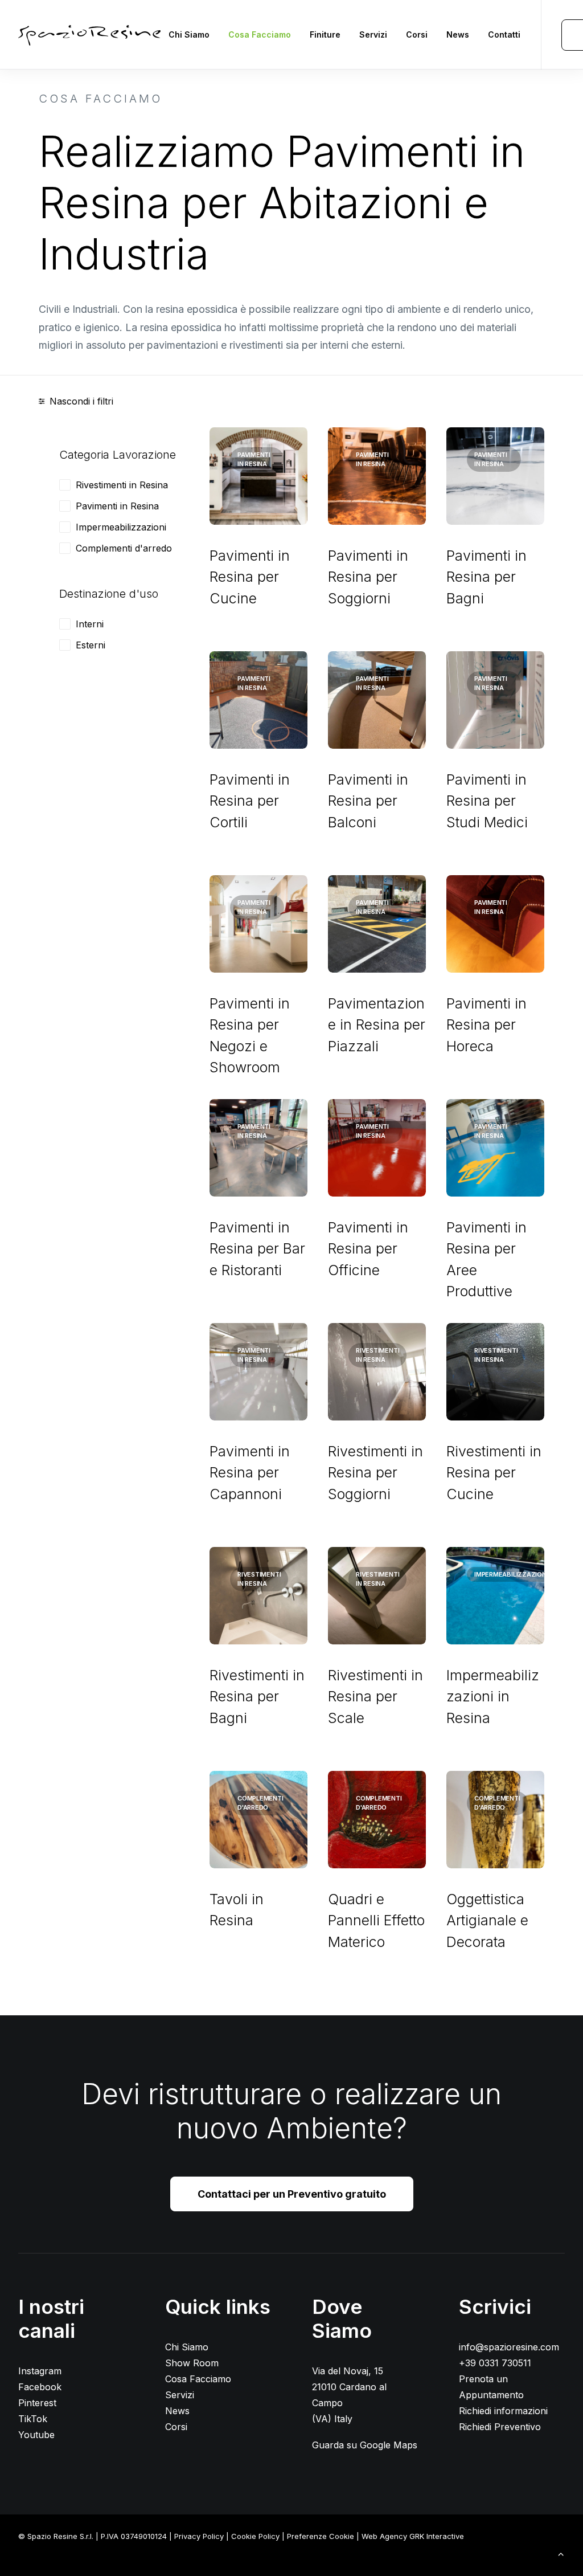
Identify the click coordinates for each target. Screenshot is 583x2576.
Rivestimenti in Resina (122, 485)
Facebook (40, 2387)
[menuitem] (189, 35)
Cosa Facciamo (260, 34)
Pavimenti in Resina (117, 506)
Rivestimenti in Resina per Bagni (257, 1697)
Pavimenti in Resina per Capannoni (250, 1473)
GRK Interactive (437, 2536)
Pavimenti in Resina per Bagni (486, 577)
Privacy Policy (199, 2536)
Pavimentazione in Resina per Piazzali (377, 1025)
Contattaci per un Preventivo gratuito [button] (292, 2194)
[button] (258, 476)
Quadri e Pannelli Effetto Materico (376, 1920)
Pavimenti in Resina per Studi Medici (487, 801)
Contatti (504, 34)
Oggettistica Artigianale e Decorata (487, 1920)
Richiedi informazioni (503, 2411)
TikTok (33, 2419)
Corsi (417, 34)
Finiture (325, 34)
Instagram (40, 2371)
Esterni (91, 645)
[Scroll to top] (561, 2553)
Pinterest (37, 2403)
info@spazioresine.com (509, 2347)
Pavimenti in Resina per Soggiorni (368, 577)
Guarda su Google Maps (365, 2445)
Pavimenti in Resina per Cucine (250, 577)
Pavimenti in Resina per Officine (368, 1249)
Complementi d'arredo (124, 548)
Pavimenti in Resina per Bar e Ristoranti (257, 1249)
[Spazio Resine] (89, 35)
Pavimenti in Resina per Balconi (368, 801)
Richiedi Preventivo (500, 2427)
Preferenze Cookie (321, 2536)
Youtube (36, 2435)
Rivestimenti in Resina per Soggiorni (375, 1473)
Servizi (373, 34)
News (458, 34)
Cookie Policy (255, 2536)
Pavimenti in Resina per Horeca (486, 1025)
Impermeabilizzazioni (121, 527)
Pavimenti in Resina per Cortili (250, 801)
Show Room (192, 2363)
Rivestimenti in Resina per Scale (375, 1697)
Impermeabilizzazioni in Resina (493, 1697)
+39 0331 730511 (495, 2363)
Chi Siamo (189, 34)
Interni (90, 624)
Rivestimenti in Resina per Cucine (494, 1473)
